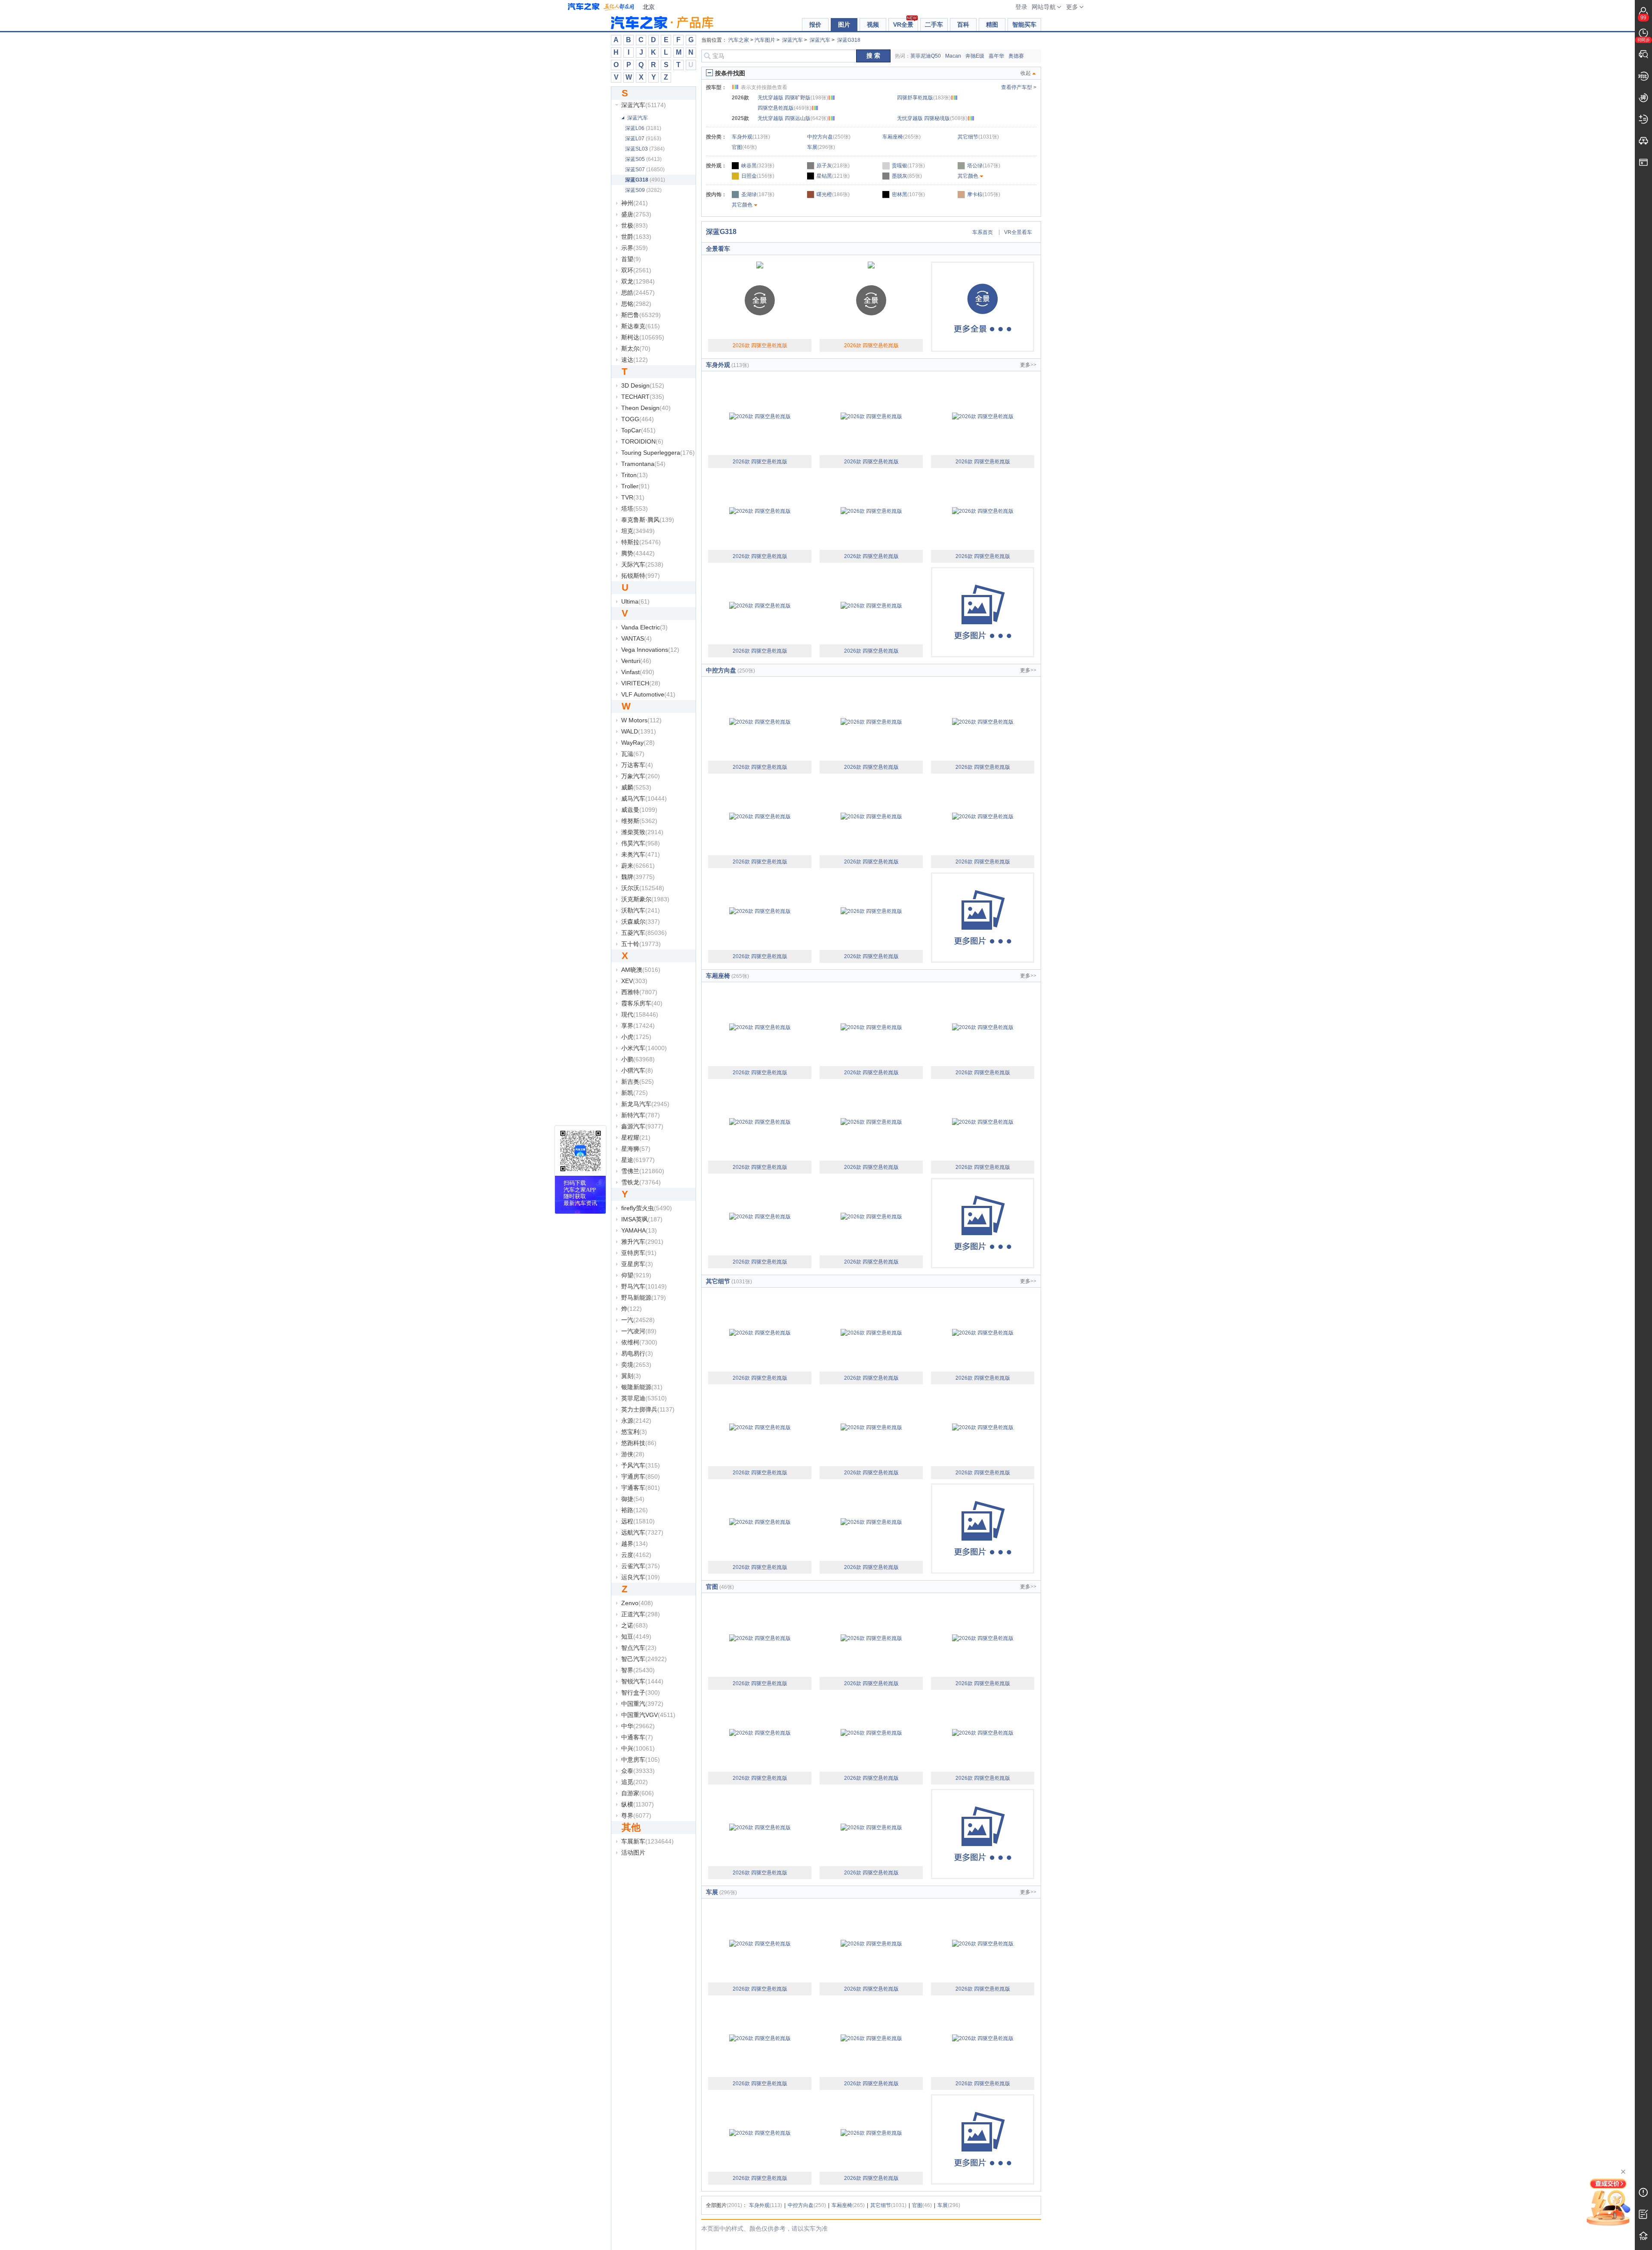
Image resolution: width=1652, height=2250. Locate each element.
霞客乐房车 (642, 1003)
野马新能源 (644, 1298)
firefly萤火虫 (647, 1208)
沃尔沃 (643, 888)
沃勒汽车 (641, 910)
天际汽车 (642, 564)
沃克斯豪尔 (645, 899)
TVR (633, 497)
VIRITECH (641, 683)
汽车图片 (765, 40)
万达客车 (637, 765)
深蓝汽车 (644, 105)
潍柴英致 (642, 832)
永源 (636, 1421)
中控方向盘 (829, 137)
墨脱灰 (907, 176)
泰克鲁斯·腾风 (648, 520)
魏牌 (638, 877)
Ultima (635, 601)
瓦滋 (633, 754)
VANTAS (636, 638)
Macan (953, 56)
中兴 (638, 1748)
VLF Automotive (648, 694)
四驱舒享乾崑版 (924, 98)
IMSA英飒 (642, 1219)
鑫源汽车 (642, 1126)
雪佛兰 (643, 1171)
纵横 (638, 1804)
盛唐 (636, 214)
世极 (635, 225)
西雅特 (639, 992)
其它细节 (978, 137)
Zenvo (637, 1603)
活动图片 (633, 1852)
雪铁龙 (641, 1182)
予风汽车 (641, 1465)
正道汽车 (641, 1614)
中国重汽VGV (648, 1715)
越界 (635, 1544)
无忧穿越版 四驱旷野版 (793, 98)
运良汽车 (641, 1577)
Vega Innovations (650, 650)
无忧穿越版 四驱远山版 (793, 118)
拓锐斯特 (641, 576)
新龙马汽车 (645, 1104)
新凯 (635, 1093)
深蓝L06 (643, 128)
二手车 (934, 25)
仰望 (636, 1275)
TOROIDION (642, 441)
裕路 (635, 1510)
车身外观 (751, 137)
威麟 (636, 787)
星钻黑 (833, 176)
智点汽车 (639, 1648)
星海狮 (636, 1149)
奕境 (636, 1365)
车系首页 (983, 232)
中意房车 (641, 1760)
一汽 (638, 1320)
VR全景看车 (1018, 232)
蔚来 (638, 866)
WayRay (638, 743)
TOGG (638, 419)
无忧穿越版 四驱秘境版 (932, 118)
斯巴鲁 (641, 315)
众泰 (638, 1771)
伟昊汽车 (641, 843)
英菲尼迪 (644, 1398)
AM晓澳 (641, 970)
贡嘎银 (908, 166)
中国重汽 (642, 1704)
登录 (1021, 7)
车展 (821, 147)
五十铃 (641, 944)
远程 (638, 1521)
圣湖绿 (758, 194)
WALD (639, 731)
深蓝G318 (645, 180)
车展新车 (647, 1841)
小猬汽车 (637, 1070)
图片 (844, 25)
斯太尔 (636, 348)
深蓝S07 (645, 170)
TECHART (643, 397)
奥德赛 (1016, 56)
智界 (638, 1670)
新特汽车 (641, 1115)
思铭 (636, 304)
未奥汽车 (641, 854)
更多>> (1028, 365)
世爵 (636, 237)
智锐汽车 (642, 1681)
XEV (634, 981)
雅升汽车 (642, 1242)
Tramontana (643, 464)
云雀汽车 (641, 1566)
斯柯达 (643, 337)
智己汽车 (644, 1659)
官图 (744, 147)
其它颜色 (968, 176)
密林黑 (908, 194)
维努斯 (639, 821)
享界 (638, 1026)
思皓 (638, 293)
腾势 (638, 553)
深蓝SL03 (645, 149)
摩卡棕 (984, 194)
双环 (636, 270)
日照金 (758, 176)
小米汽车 (644, 1048)
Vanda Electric (644, 627)
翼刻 (631, 1376)
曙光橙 (833, 194)
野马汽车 (644, 1286)
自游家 (638, 1793)
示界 (635, 248)
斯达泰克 (641, 326)
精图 (992, 25)
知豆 (636, 1637)
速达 (635, 360)
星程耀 (636, 1137)
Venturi (636, 661)
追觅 (635, 1782)
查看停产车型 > (1019, 87)
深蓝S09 (643, 190)
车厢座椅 (902, 137)
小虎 (636, 1037)
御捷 (633, 1499)
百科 (963, 25)
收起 (1026, 73)
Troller (635, 486)
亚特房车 (639, 1253)
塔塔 (635, 509)
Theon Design (646, 408)
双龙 (638, 281)
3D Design (643, 385)
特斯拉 (641, 542)
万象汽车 (641, 776)
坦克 (638, 531)
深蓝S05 (643, 159)
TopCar (638, 430)
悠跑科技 (639, 1443)
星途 (638, 1160)
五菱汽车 (644, 933)
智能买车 (1024, 25)
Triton (635, 475)
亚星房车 (637, 1264)
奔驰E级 (975, 56)
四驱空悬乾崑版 (784, 108)
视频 (873, 25)
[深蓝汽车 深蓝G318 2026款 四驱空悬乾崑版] (760, 416)
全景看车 (718, 249)
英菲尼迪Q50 (926, 56)
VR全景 (903, 25)
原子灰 (833, 166)
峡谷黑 (758, 166)
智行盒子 (641, 1692)
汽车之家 (601, 7)
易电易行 (637, 1353)
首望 (631, 259)
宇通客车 (641, 1488)
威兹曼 (639, 810)
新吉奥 (638, 1082)
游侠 (633, 1454)
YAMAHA (639, 1230)
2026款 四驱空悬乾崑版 (760, 345)
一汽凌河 (639, 1331)
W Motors (641, 720)
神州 (635, 203)
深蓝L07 (643, 139)
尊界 (636, 1815)
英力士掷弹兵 (648, 1409)
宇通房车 (641, 1476)
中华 (638, 1726)
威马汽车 (644, 798)
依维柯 (639, 1342)
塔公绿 (984, 166)
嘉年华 (996, 56)
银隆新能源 (642, 1387)
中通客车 (637, 1737)
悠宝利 (634, 1432)
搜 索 (873, 56)
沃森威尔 (641, 922)
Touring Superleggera (658, 453)
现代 (640, 1014)
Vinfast (638, 672)
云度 (636, 1555)
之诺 (635, 1625)
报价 (815, 25)
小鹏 (638, 1059)
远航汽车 (642, 1532)
